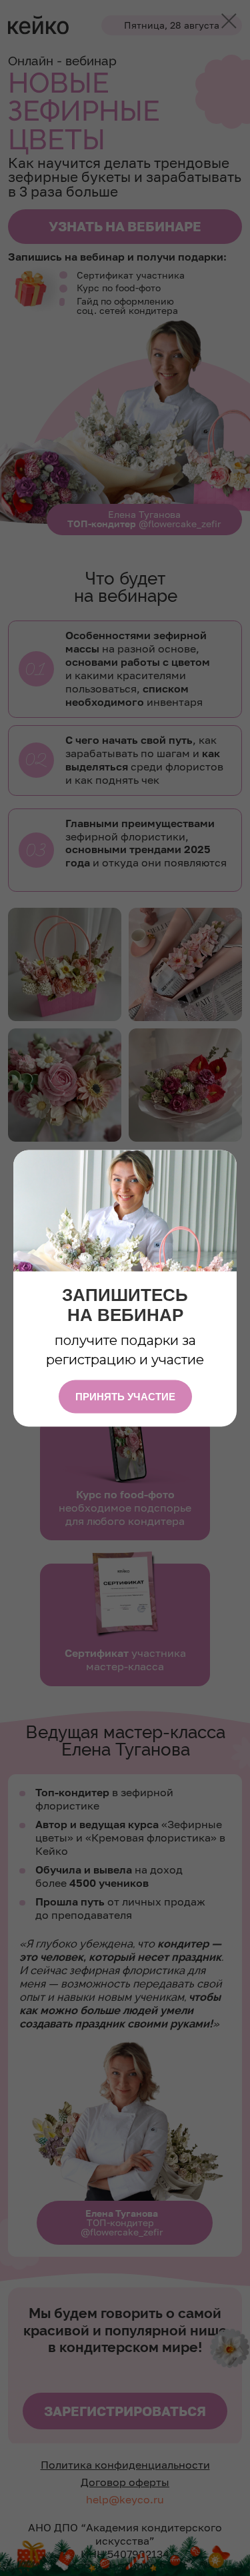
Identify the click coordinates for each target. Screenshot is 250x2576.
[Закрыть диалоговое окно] (229, 21)
